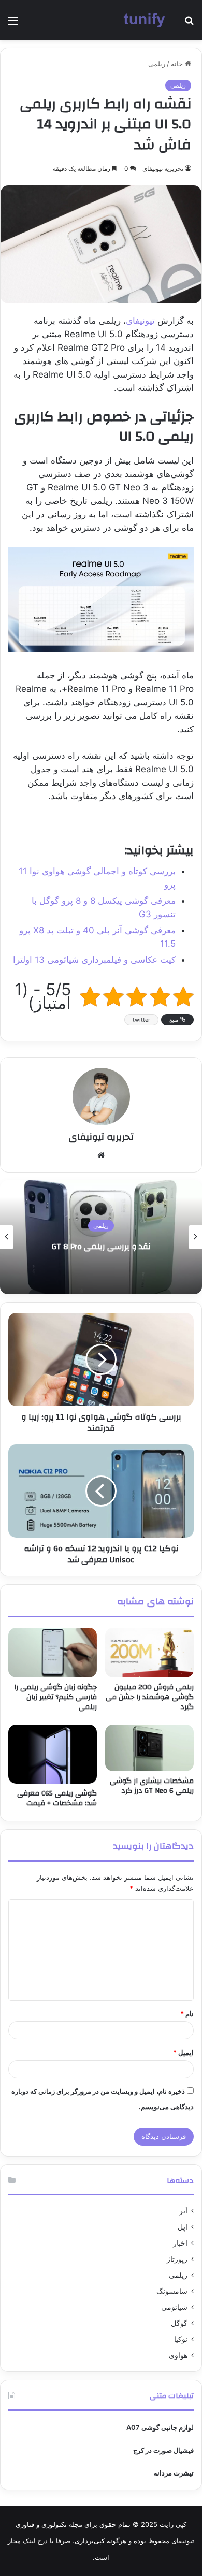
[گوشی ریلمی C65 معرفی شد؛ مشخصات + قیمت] (53, 1754)
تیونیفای (140, 321)
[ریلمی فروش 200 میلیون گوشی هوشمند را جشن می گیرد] (149, 1653)
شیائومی (174, 2307)
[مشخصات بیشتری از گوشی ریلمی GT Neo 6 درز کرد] (149, 1748)
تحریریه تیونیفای (163, 169)
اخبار (180, 2243)
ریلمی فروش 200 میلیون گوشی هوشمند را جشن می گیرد (150, 1697)
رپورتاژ (177, 2259)
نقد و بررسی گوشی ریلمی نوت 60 (99, 1247)
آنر (183, 2211)
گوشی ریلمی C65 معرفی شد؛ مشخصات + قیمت (57, 1798)
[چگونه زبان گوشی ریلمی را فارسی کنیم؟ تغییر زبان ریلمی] (53, 1653)
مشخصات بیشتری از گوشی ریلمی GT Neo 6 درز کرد (152, 1786)
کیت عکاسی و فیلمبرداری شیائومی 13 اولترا (94, 960)
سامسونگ (172, 2291)
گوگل (179, 2323)
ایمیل (183, 2052)
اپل (183, 2227)
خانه (178, 64)
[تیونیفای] (145, 20)
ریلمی (157, 64)
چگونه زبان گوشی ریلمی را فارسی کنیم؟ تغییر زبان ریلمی (55, 1697)
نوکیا (181, 2339)
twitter (141, 1020)
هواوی (178, 2355)
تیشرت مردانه (174, 2473)
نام (187, 2014)
